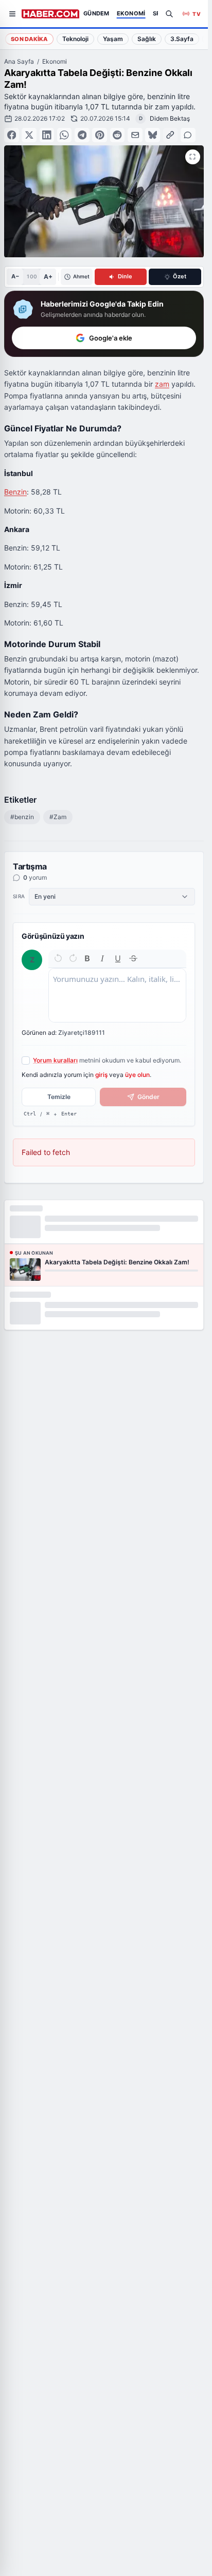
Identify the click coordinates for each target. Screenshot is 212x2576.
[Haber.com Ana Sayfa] (50, 14)
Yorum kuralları (55, 1060)
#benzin (22, 817)
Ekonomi (55, 61)
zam (162, 384)
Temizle (59, 1097)
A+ (48, 277)
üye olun (137, 1075)
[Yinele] (73, 958)
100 (32, 276)
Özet (180, 276)
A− (15, 276)
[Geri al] (58, 958)
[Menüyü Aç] (12, 14)
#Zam (58, 817)
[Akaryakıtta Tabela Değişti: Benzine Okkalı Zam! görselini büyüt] (193, 157)
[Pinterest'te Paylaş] (100, 135)
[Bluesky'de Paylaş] (153, 135)
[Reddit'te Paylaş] (118, 135)
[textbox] (117, 995)
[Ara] (169, 14)
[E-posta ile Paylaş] (135, 135)
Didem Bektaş (170, 118)
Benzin (15, 492)
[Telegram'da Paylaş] (82, 135)
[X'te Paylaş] (29, 135)
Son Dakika (29, 39)
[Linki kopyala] (171, 135)
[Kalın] (87, 958)
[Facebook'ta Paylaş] (12, 135)
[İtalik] (102, 958)
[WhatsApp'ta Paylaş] (65, 135)
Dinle (125, 276)
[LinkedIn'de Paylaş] (47, 135)
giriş (101, 1075)
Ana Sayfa (19, 61)
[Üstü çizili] (133, 958)
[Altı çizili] (118, 958)
